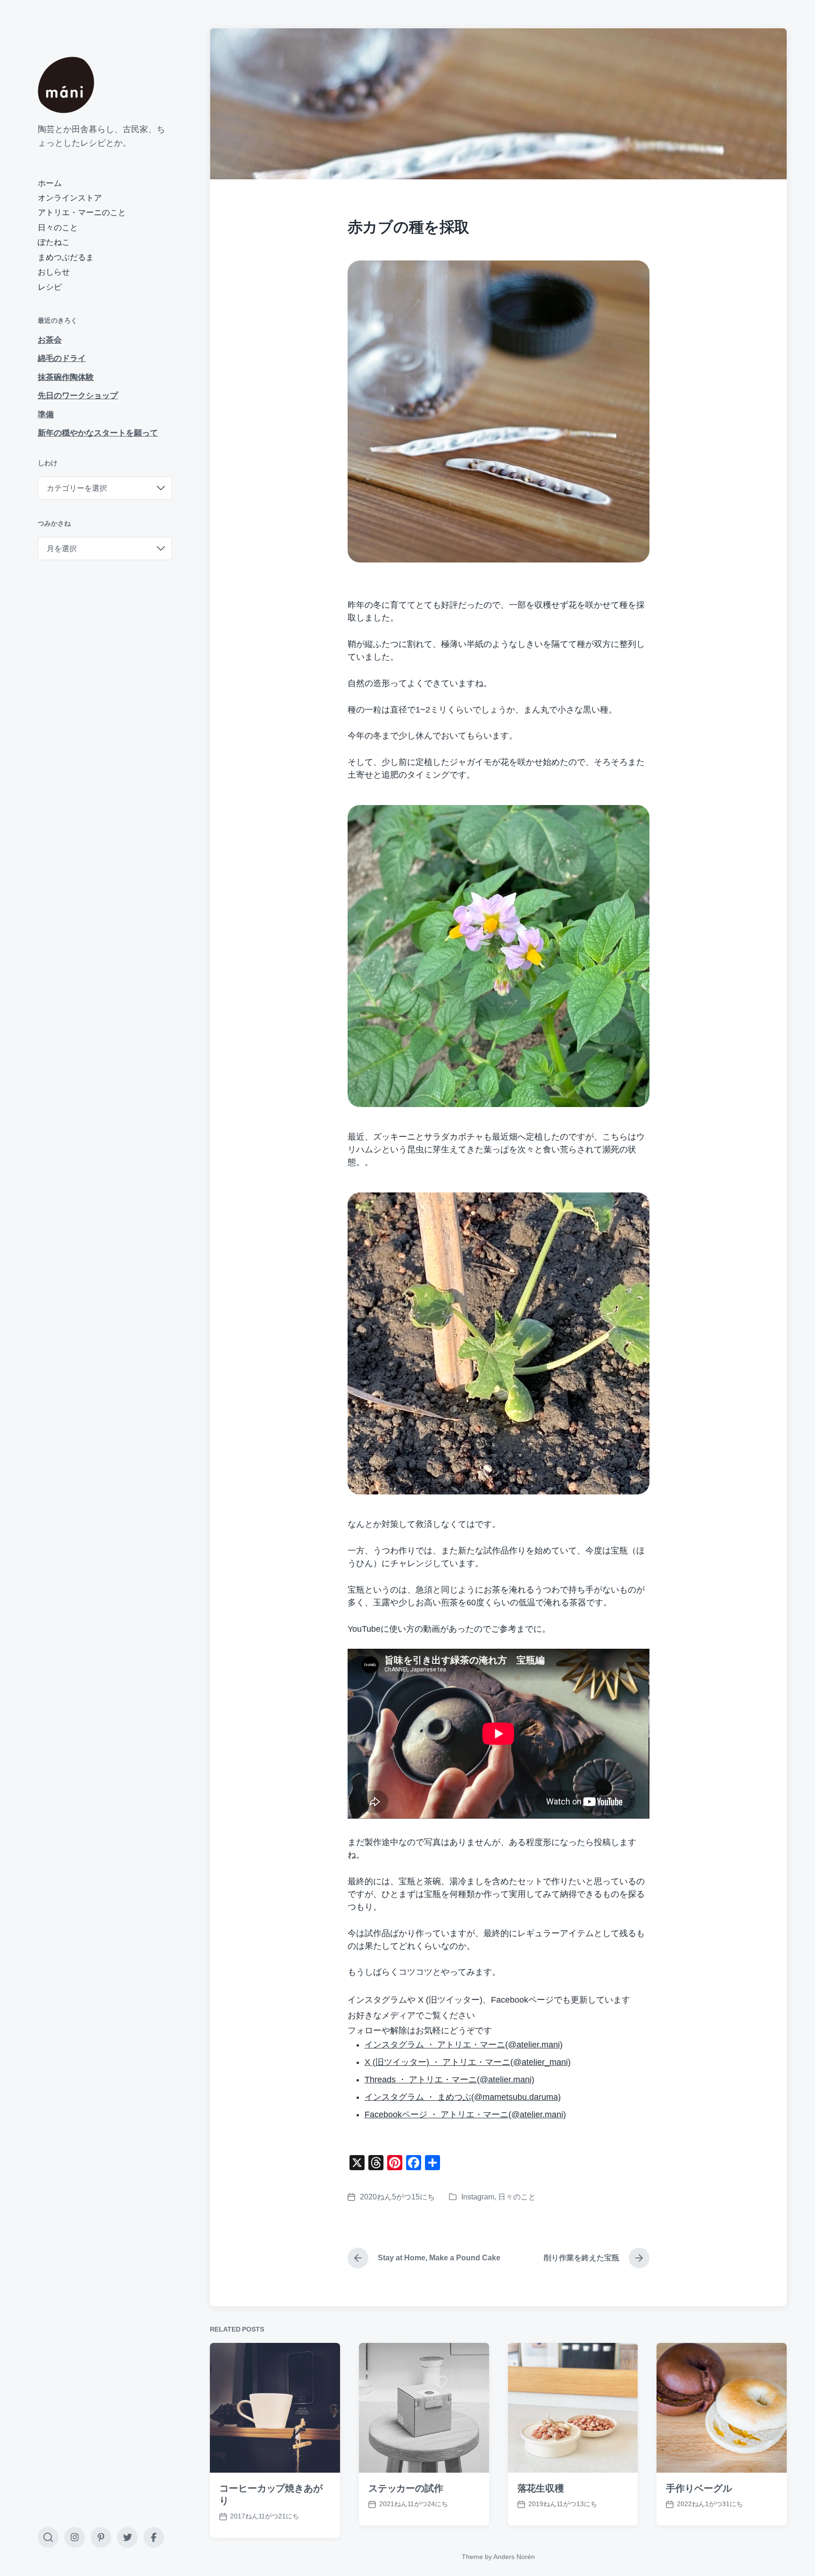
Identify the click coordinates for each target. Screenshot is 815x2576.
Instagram (478, 2197)
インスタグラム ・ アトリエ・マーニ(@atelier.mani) (464, 2045)
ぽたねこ (54, 242)
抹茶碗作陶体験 (66, 377)
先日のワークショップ (78, 396)
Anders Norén (514, 2557)
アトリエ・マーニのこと (82, 213)
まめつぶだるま (66, 257)
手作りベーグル (699, 2488)
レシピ (50, 287)
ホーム (50, 183)
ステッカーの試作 (406, 2488)
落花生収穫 (541, 2488)
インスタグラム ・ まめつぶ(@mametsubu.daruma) (463, 2097)
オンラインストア (70, 198)
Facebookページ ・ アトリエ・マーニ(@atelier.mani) (465, 2115)
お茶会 (50, 340)
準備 (46, 415)
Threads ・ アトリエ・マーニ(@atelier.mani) (449, 2080)
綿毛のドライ (62, 358)
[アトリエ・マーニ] (66, 85)
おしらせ (54, 272)
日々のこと (58, 228)
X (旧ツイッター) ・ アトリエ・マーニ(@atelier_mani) (468, 2062)
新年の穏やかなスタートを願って (98, 433)
